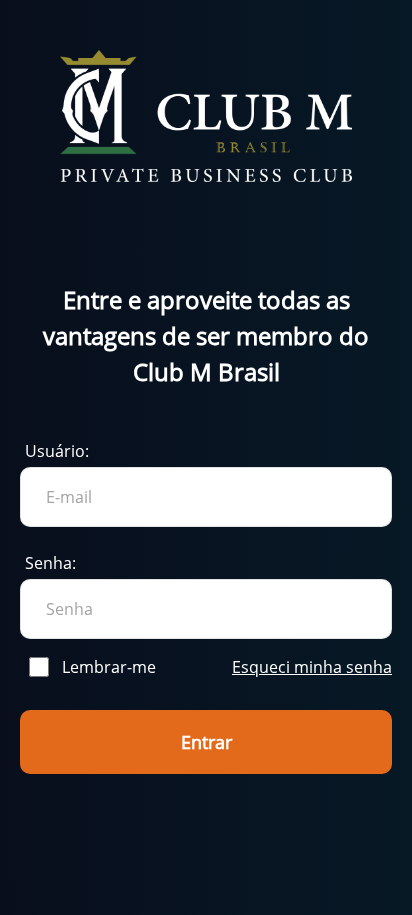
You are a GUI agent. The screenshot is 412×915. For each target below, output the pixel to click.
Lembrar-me (109, 667)
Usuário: (57, 451)
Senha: (50, 563)
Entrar (206, 742)
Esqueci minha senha (312, 667)
